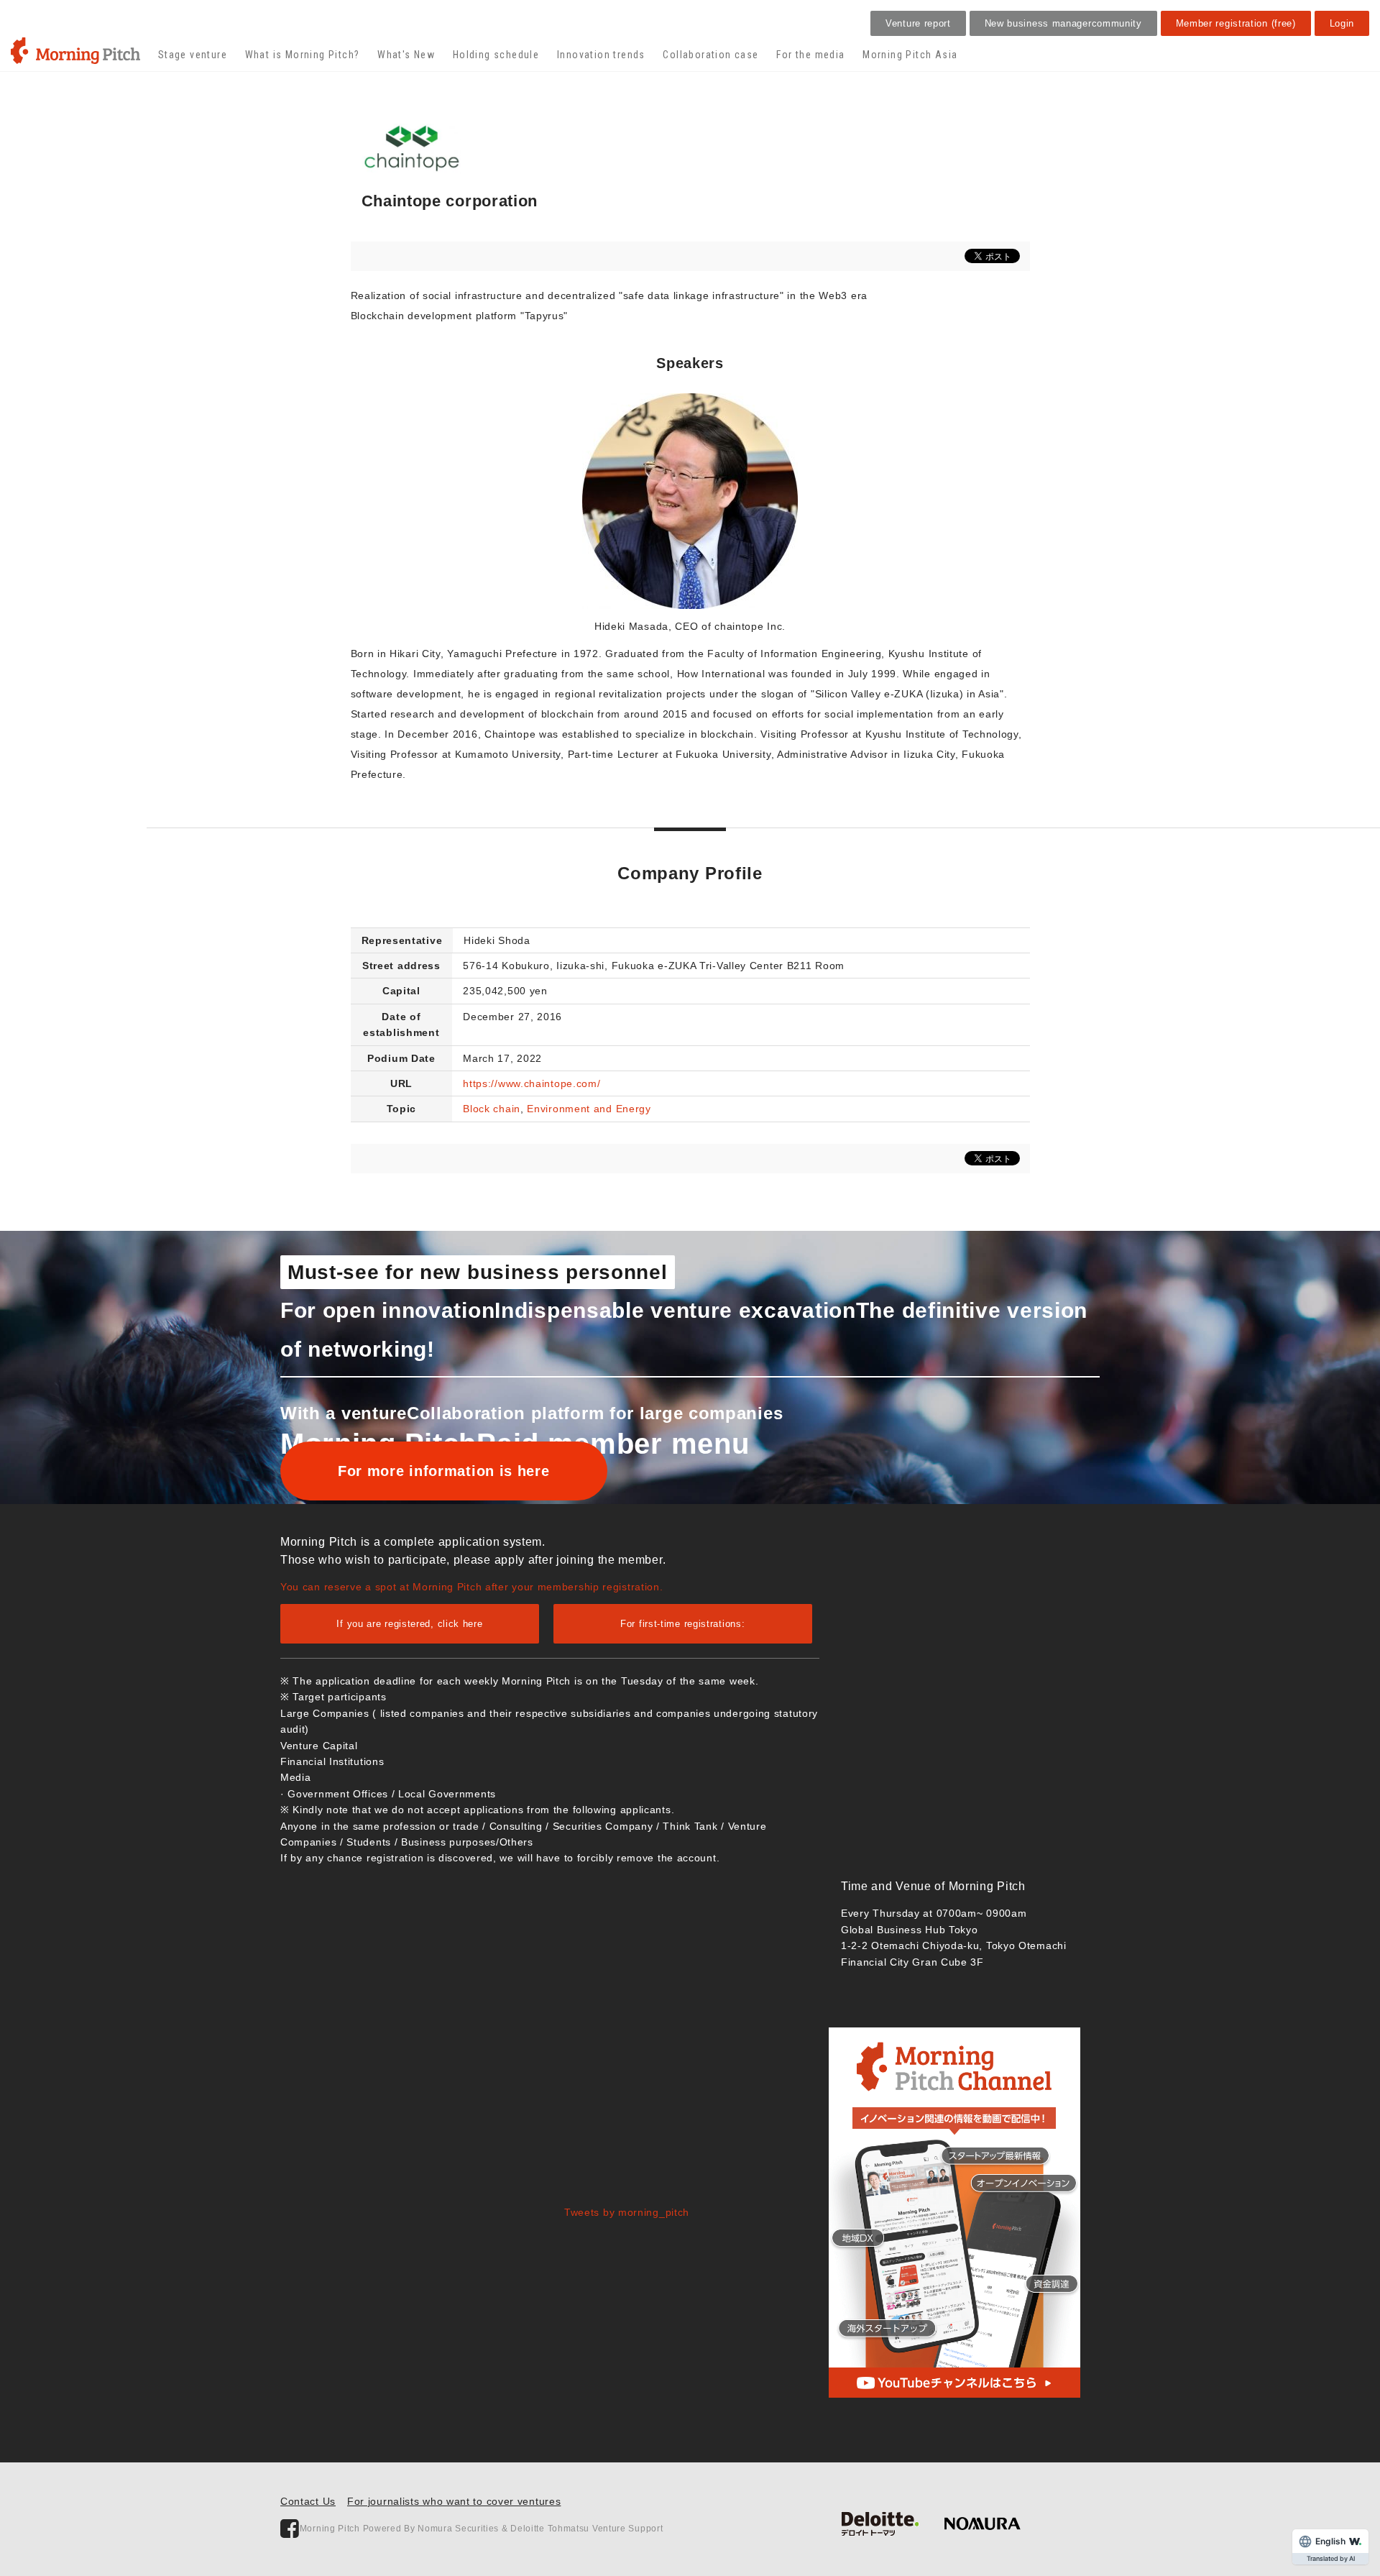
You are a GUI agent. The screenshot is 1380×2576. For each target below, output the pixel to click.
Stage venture (193, 55)
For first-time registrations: (682, 1624)
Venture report (918, 23)
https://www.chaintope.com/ (532, 1083)
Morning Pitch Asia (910, 55)
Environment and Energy (589, 1109)
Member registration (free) (1236, 23)
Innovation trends (601, 55)
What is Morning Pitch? (303, 55)
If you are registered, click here (409, 1624)
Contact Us (308, 2501)
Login (1342, 23)
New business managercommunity (1063, 23)
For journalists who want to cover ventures (454, 2501)
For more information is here (444, 1471)
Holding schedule (496, 55)
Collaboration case (710, 55)
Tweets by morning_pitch (627, 2212)
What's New (406, 55)
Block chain (492, 1109)
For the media (810, 55)
